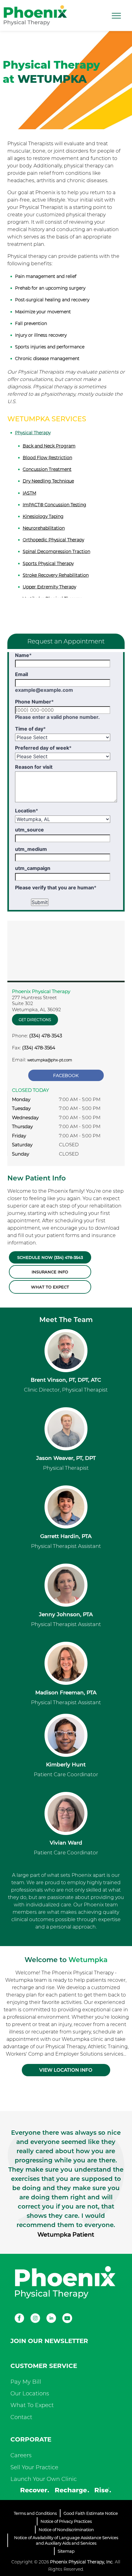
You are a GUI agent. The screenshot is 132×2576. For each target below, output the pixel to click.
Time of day (30, 729)
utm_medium (31, 849)
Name (23, 655)
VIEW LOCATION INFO (66, 2070)
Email (21, 674)
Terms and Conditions (35, 2513)
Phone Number (34, 702)
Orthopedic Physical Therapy (53, 540)
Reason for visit (34, 767)
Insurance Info (50, 1272)
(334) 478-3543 (46, 1036)
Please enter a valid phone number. (57, 717)
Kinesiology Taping (43, 516)
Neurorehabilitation (44, 528)
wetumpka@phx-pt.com (50, 1060)
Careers (21, 2455)
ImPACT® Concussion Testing (54, 505)
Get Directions (35, 1020)
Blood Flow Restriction (47, 458)
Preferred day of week (43, 748)
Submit (40, 902)
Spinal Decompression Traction (56, 551)
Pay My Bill (26, 2382)
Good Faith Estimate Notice (91, 2513)
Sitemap (66, 2551)
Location (27, 811)
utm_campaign (33, 868)
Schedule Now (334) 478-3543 (50, 1257)
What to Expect (50, 1287)
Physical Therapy (33, 433)
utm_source (29, 830)
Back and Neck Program (49, 446)
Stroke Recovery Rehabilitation (56, 575)
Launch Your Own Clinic (44, 2479)
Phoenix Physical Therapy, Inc (81, 2562)
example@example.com (44, 690)
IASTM (29, 493)
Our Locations (30, 2394)
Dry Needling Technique (48, 481)
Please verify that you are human (56, 887)
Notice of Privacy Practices (66, 2521)
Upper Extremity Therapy (49, 587)
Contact (21, 2417)
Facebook (66, 1076)
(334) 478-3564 (39, 1048)
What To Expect (32, 2405)
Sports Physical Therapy (48, 563)
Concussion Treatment (47, 469)
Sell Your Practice (34, 2467)
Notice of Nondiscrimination (66, 2530)
